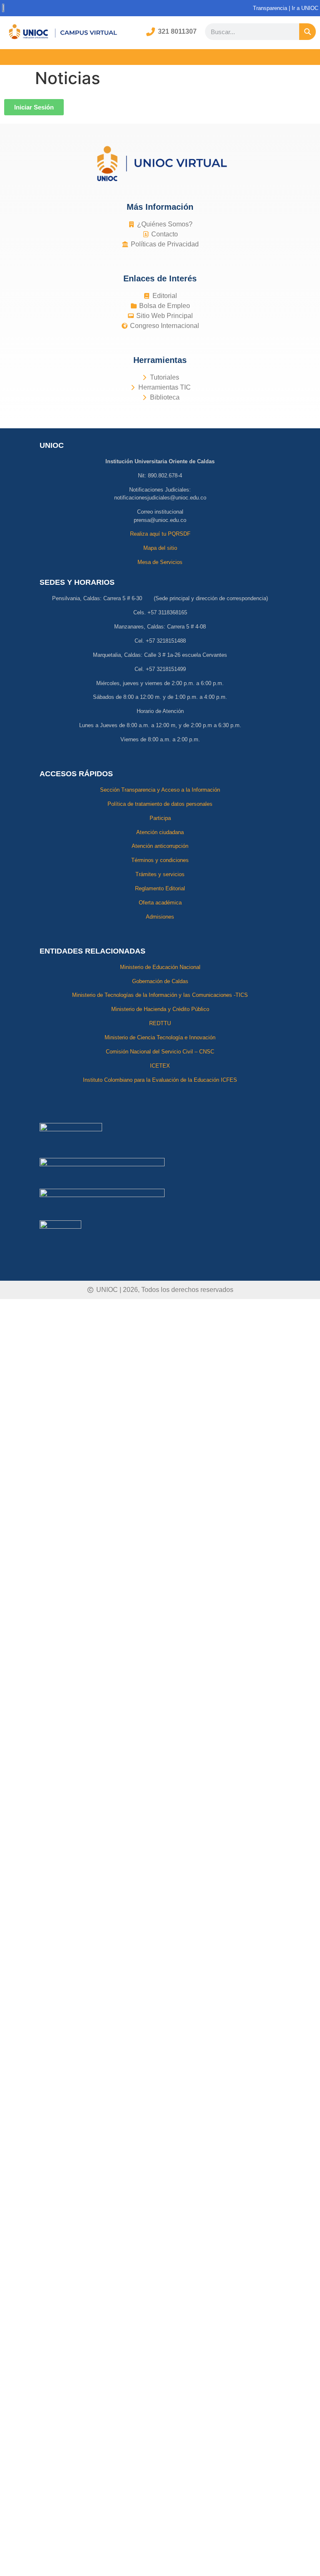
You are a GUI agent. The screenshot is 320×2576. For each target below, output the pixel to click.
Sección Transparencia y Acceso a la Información (160, 790)
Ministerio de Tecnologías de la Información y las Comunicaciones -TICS (160, 995)
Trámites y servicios (160, 874)
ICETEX (160, 1066)
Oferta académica (160, 903)
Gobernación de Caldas (160, 981)
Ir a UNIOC (306, 8)
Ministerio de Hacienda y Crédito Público (160, 1009)
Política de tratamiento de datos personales (160, 804)
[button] (160, 57)
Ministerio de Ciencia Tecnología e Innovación (160, 1037)
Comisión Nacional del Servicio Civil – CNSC (160, 1052)
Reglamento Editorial (160, 888)
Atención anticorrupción (160, 846)
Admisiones (160, 917)
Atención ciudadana (160, 832)
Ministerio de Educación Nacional (160, 967)
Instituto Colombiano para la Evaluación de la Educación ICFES (160, 1080)
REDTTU (160, 1023)
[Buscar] (307, 32)
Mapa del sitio (160, 548)
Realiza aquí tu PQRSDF (160, 534)
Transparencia (270, 8)
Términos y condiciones (160, 860)
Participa (160, 818)
